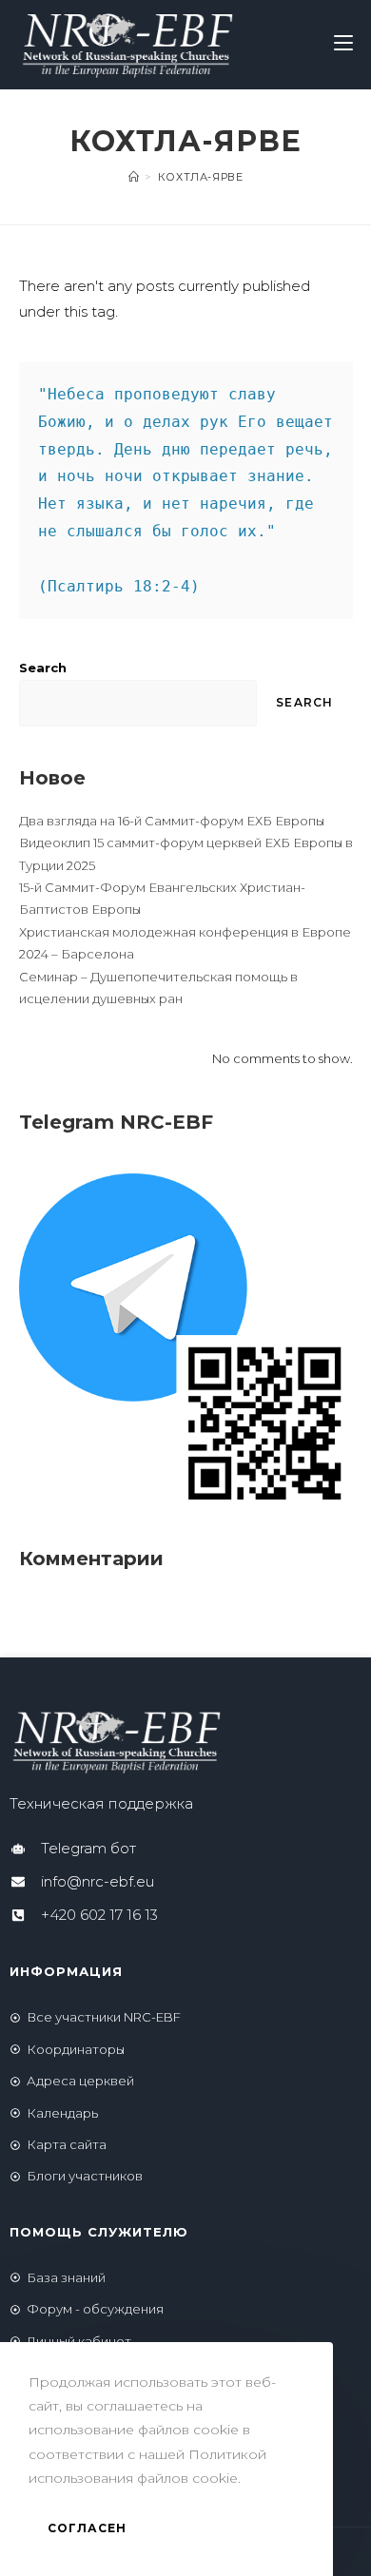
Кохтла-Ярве (201, 177)
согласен (88, 2528)
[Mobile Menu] (343, 44)
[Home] (134, 177)
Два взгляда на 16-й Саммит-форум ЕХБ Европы (172, 821)
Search (43, 668)
